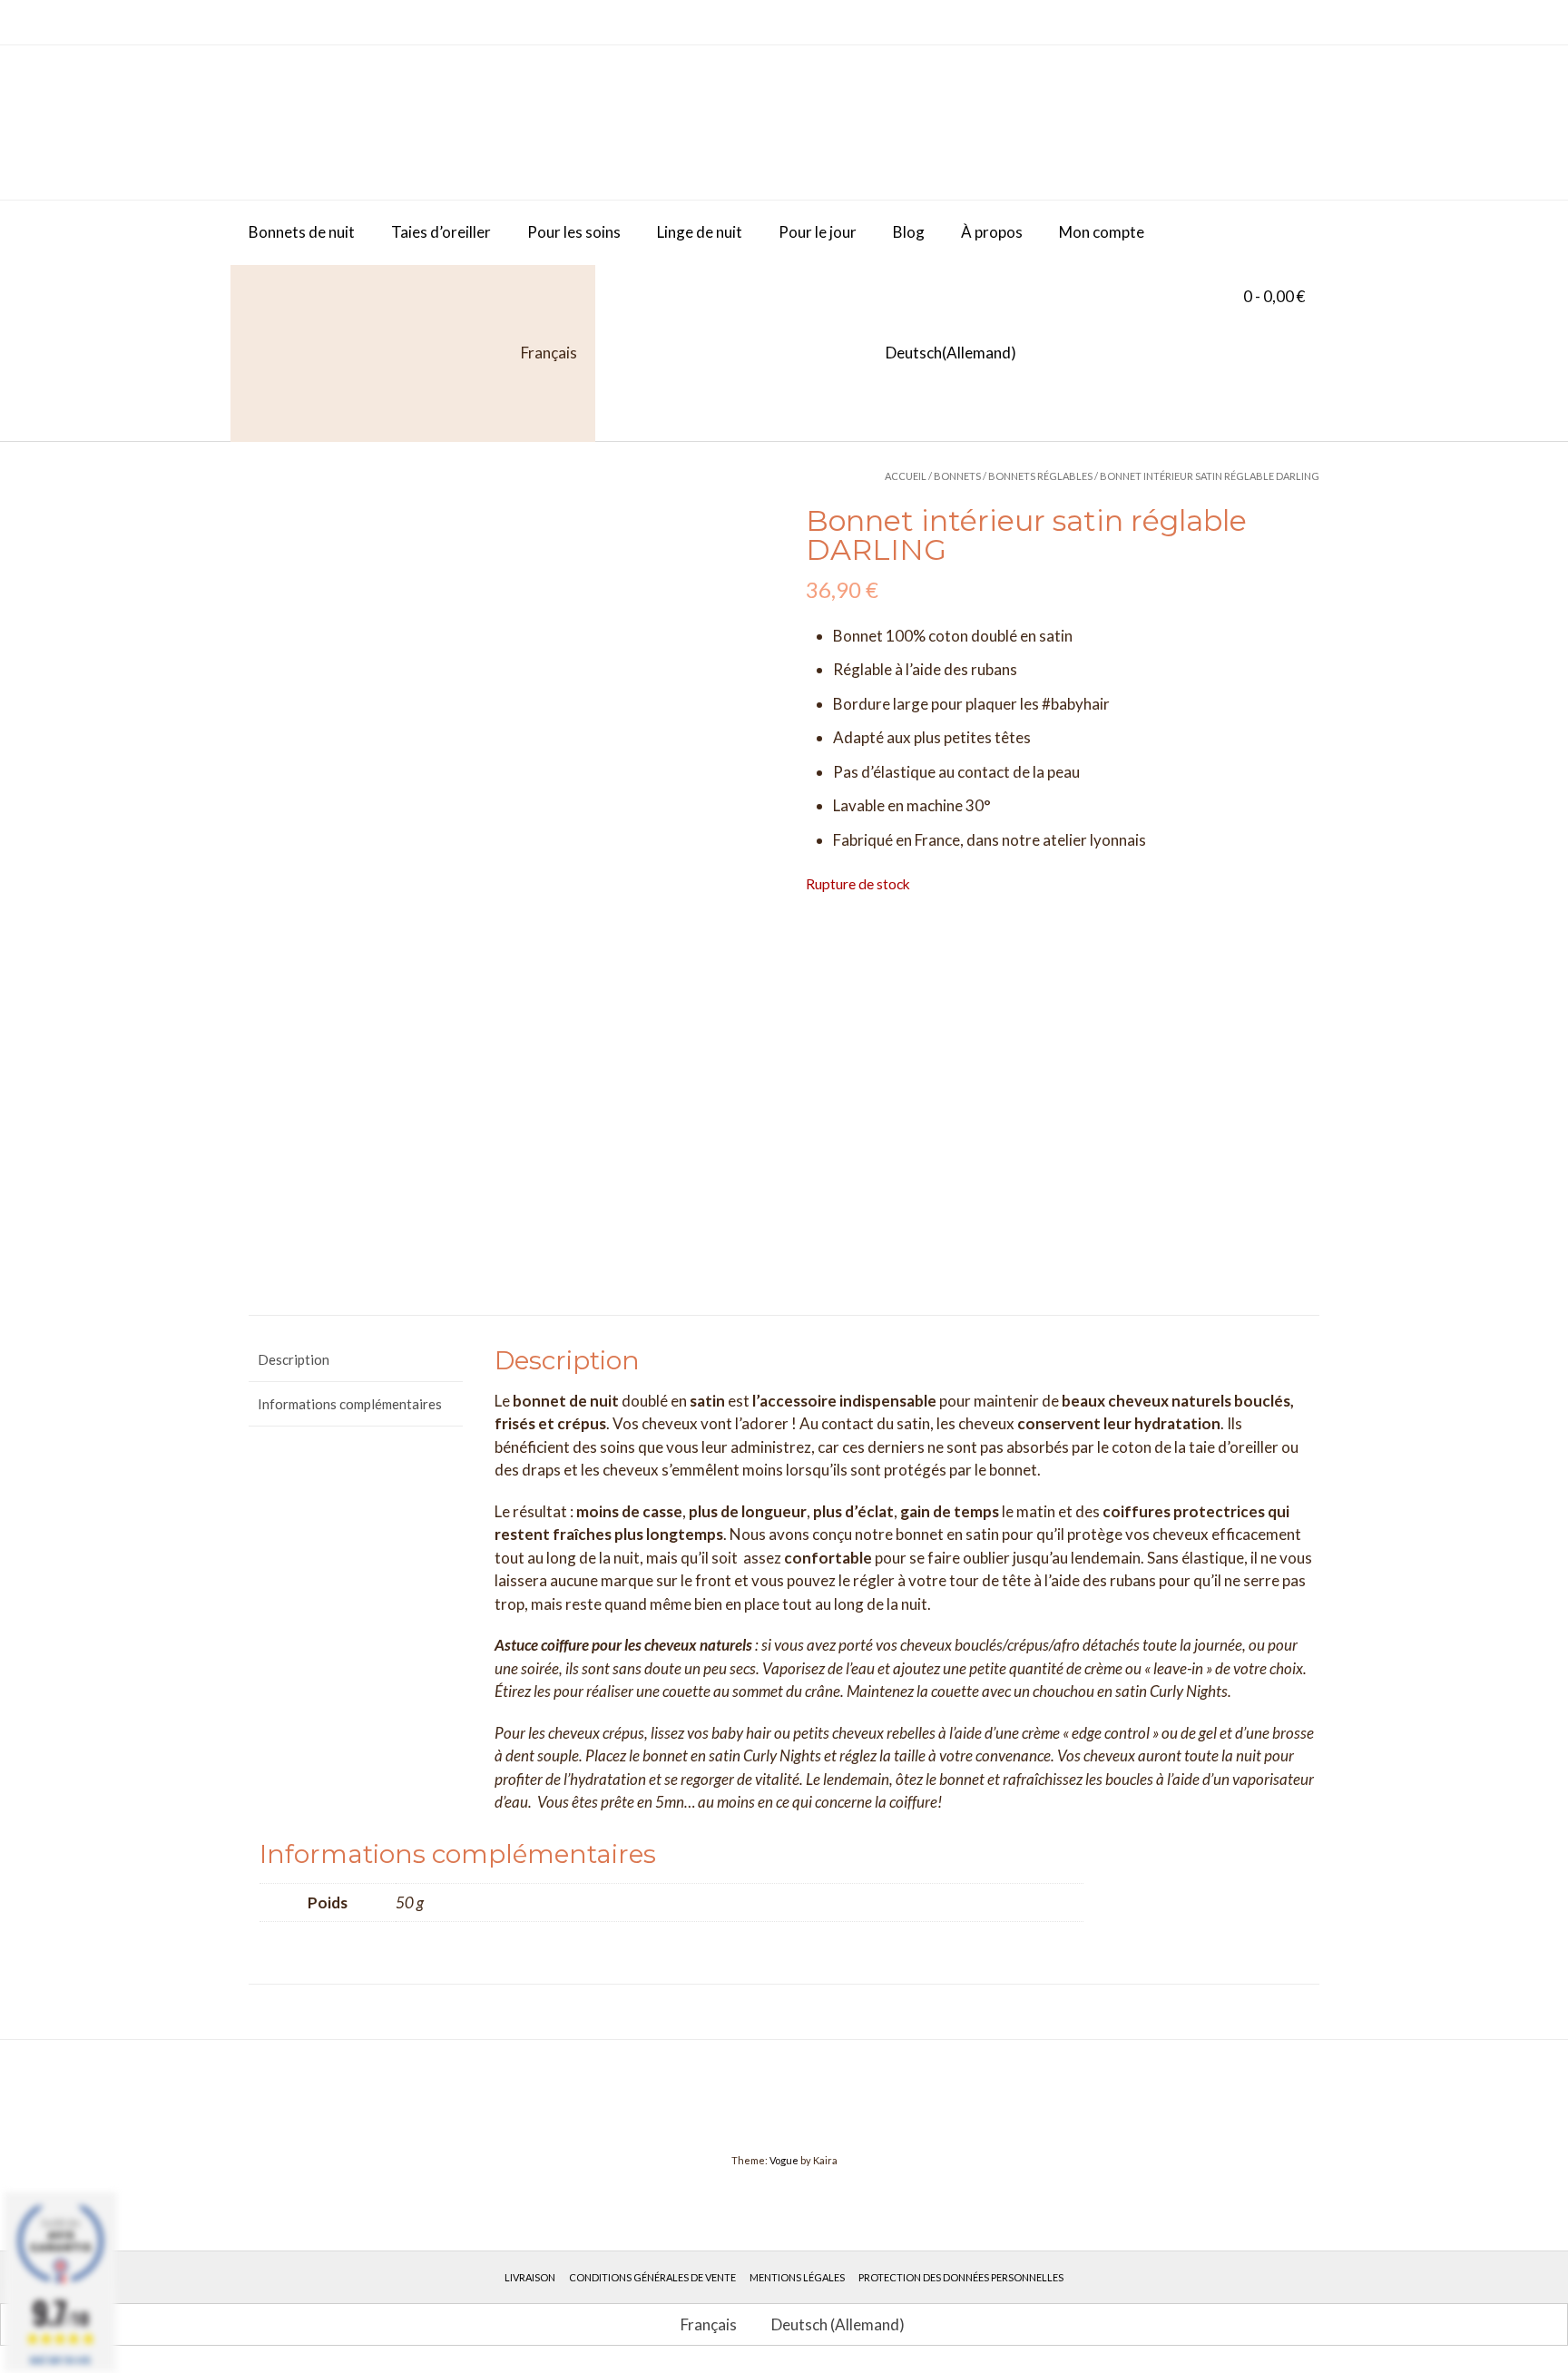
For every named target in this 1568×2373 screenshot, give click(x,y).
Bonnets (957, 476)
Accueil (906, 476)
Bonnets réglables (1040, 476)
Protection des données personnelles (961, 2277)
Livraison (530, 2277)
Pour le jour (818, 232)
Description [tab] (294, 1359)
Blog (909, 232)
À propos (992, 232)
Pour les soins (574, 232)
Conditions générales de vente (652, 2277)
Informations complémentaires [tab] (350, 1404)
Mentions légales (797, 2277)
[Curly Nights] (385, 123)
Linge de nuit (700, 232)
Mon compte (1102, 232)
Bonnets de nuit (302, 232)
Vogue (784, 2160)
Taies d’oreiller (441, 232)
